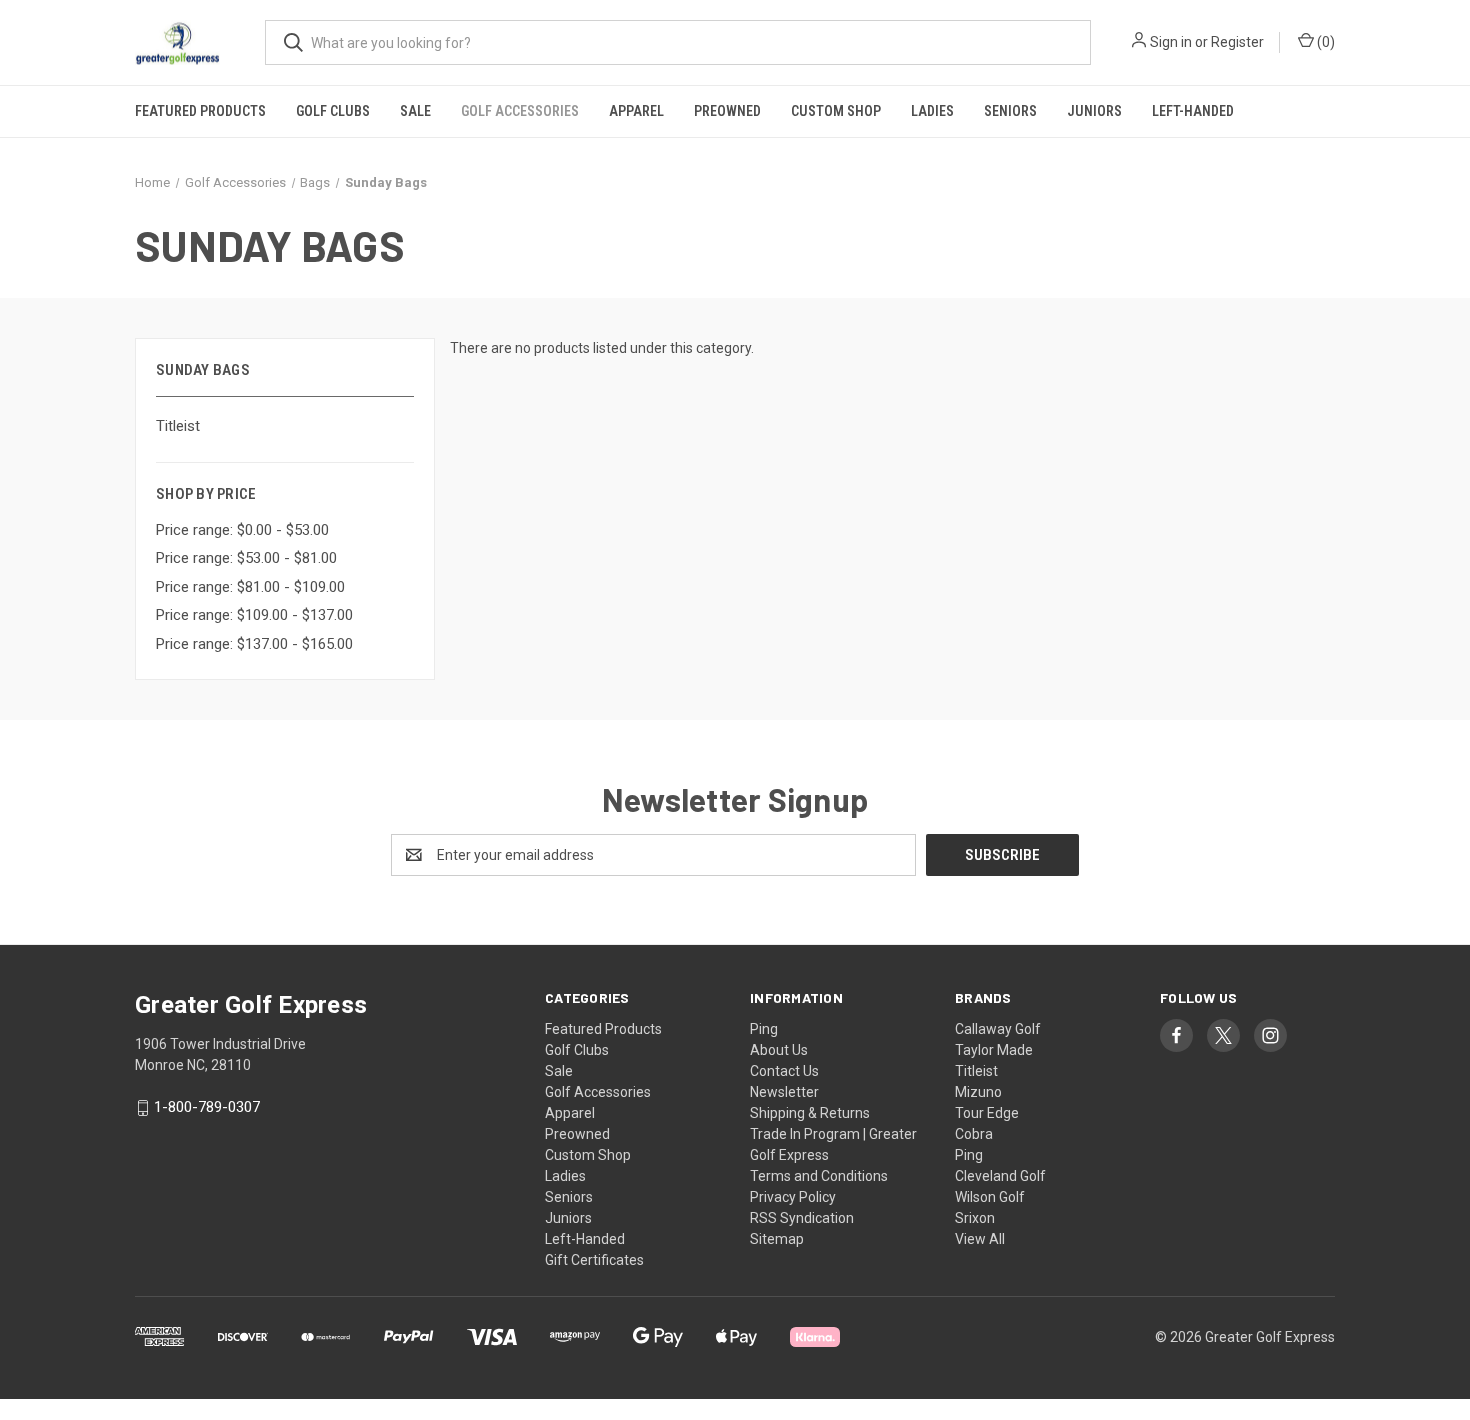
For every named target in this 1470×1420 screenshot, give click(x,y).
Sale (415, 111)
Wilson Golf (990, 1197)
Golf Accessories (520, 111)
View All (980, 1239)
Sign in (1171, 42)
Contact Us (784, 1071)
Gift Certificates (594, 1260)
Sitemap (777, 1239)
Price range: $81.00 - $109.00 (250, 587)
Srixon (975, 1218)
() (1324, 42)
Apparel (636, 111)
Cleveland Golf (1000, 1176)
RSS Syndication (802, 1218)
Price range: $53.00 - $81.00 (246, 558)
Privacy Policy (793, 1197)
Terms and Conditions (819, 1176)
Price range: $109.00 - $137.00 (254, 615)
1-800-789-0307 (207, 1108)
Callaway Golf (998, 1029)
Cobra (974, 1134)
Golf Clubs (333, 111)
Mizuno (978, 1092)
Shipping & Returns (810, 1113)
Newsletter (784, 1092)
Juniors (1094, 111)
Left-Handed (1193, 111)
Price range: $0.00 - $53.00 (242, 530)
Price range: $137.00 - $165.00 (254, 644)
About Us (779, 1050)
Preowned (727, 111)
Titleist (178, 426)
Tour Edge (987, 1113)
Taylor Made (994, 1050)
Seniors (1010, 111)
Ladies (932, 111)
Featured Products (200, 111)
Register (1237, 42)
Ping (764, 1029)
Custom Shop (836, 111)
